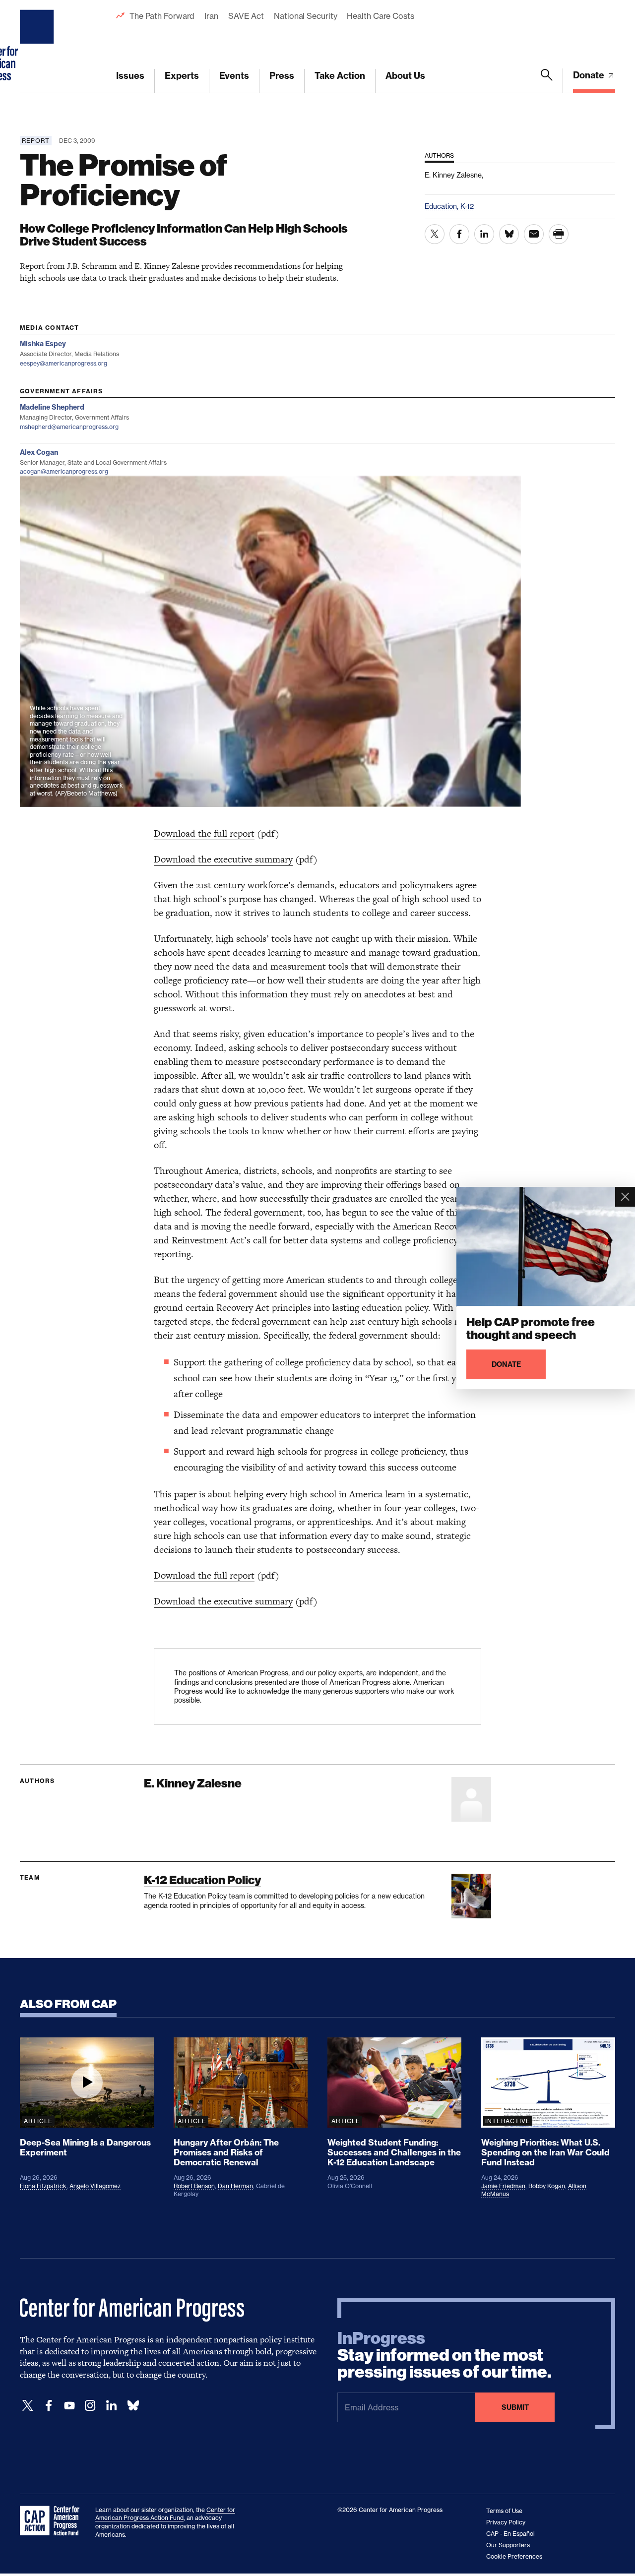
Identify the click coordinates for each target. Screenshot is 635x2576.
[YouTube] (69, 2406)
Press (282, 76)
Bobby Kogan (547, 2186)
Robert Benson (194, 2186)
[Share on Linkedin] (484, 234)
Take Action (340, 76)
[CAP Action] (53, 2521)
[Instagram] (90, 2406)
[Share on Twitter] (435, 234)
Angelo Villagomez (95, 2186)
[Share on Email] (534, 234)
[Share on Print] (559, 234)
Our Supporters (508, 2545)
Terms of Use (504, 2511)
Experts (182, 76)
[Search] (547, 81)
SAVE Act (246, 16)
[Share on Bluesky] (509, 234)
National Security (305, 16)
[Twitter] (28, 2406)
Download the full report (204, 833)
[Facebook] (49, 2406)
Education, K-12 (449, 206)
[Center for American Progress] (38, 47)
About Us (405, 76)
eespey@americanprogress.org (63, 363)
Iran (211, 16)
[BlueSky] (133, 2406)
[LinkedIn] (111, 2406)
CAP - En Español (510, 2534)
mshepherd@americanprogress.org (69, 427)
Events (234, 76)
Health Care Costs (380, 16)
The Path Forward (162, 16)
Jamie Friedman (503, 2186)
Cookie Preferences (514, 2556)
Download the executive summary (223, 859)
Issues (130, 76)
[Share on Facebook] (459, 234)
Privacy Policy (506, 2522)
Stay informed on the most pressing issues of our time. (444, 2355)
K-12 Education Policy (202, 1880)
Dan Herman (235, 2186)
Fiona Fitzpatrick (43, 2186)
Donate (590, 75)
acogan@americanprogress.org (64, 471)
